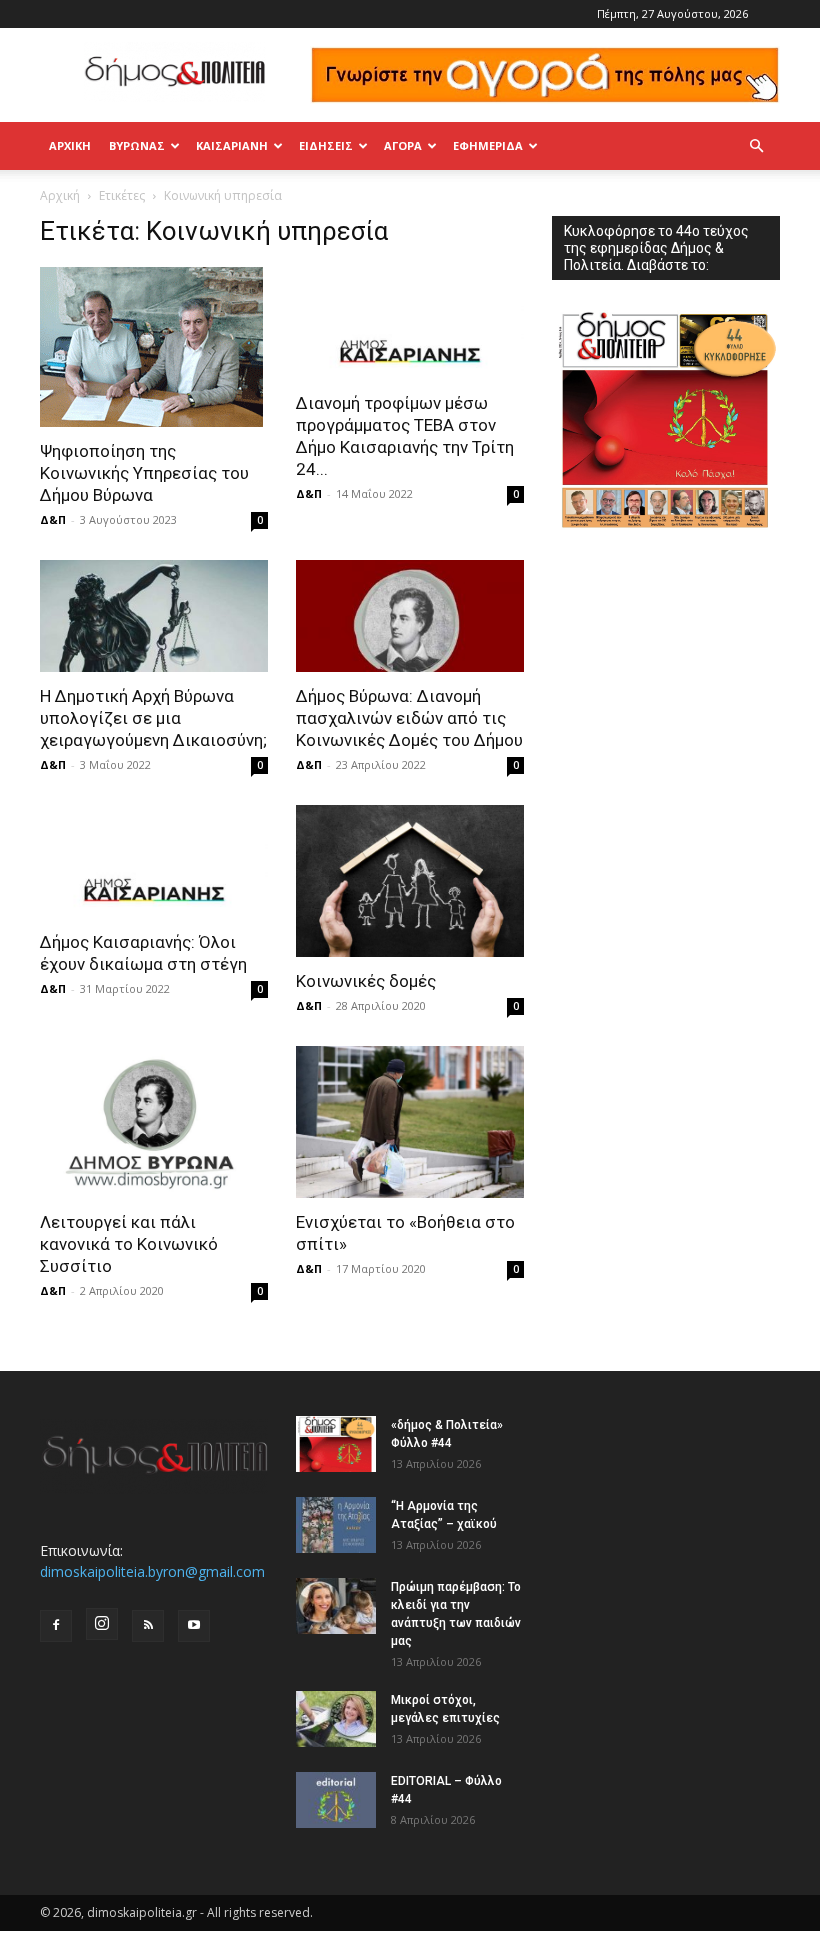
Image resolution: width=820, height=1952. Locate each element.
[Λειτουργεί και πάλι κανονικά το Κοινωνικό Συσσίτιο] (154, 1122)
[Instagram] (102, 1624)
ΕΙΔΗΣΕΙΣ (326, 145)
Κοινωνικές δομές (366, 981)
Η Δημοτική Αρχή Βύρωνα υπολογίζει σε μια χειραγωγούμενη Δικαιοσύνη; (153, 718)
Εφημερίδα (488, 145)
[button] (756, 146)
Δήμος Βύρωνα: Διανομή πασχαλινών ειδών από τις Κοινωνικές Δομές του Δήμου (409, 718)
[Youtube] (194, 1626)
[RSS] (148, 1626)
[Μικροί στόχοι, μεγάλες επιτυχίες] (336, 1719)
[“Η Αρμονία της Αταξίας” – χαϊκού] (336, 1525)
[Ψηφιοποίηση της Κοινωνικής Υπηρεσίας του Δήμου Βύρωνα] (154, 347)
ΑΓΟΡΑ (403, 145)
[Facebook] (56, 1626)
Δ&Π (53, 519)
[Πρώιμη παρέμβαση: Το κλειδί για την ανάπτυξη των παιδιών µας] (336, 1606)
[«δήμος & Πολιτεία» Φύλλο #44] (336, 1444)
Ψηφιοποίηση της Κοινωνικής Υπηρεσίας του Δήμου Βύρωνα (144, 473)
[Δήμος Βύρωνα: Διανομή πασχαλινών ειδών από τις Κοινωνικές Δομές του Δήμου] (410, 616)
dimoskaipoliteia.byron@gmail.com (152, 1571)
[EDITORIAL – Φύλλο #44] (336, 1800)
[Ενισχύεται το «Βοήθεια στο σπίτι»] (410, 1122)
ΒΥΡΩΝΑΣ (137, 145)
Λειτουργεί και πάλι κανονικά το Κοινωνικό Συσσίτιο (129, 1244)
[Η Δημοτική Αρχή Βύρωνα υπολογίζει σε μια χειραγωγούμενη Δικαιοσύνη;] (154, 616)
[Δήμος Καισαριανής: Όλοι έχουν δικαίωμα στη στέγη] (154, 861)
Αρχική (70, 145)
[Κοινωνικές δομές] (410, 881)
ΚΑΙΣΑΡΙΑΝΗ (232, 145)
